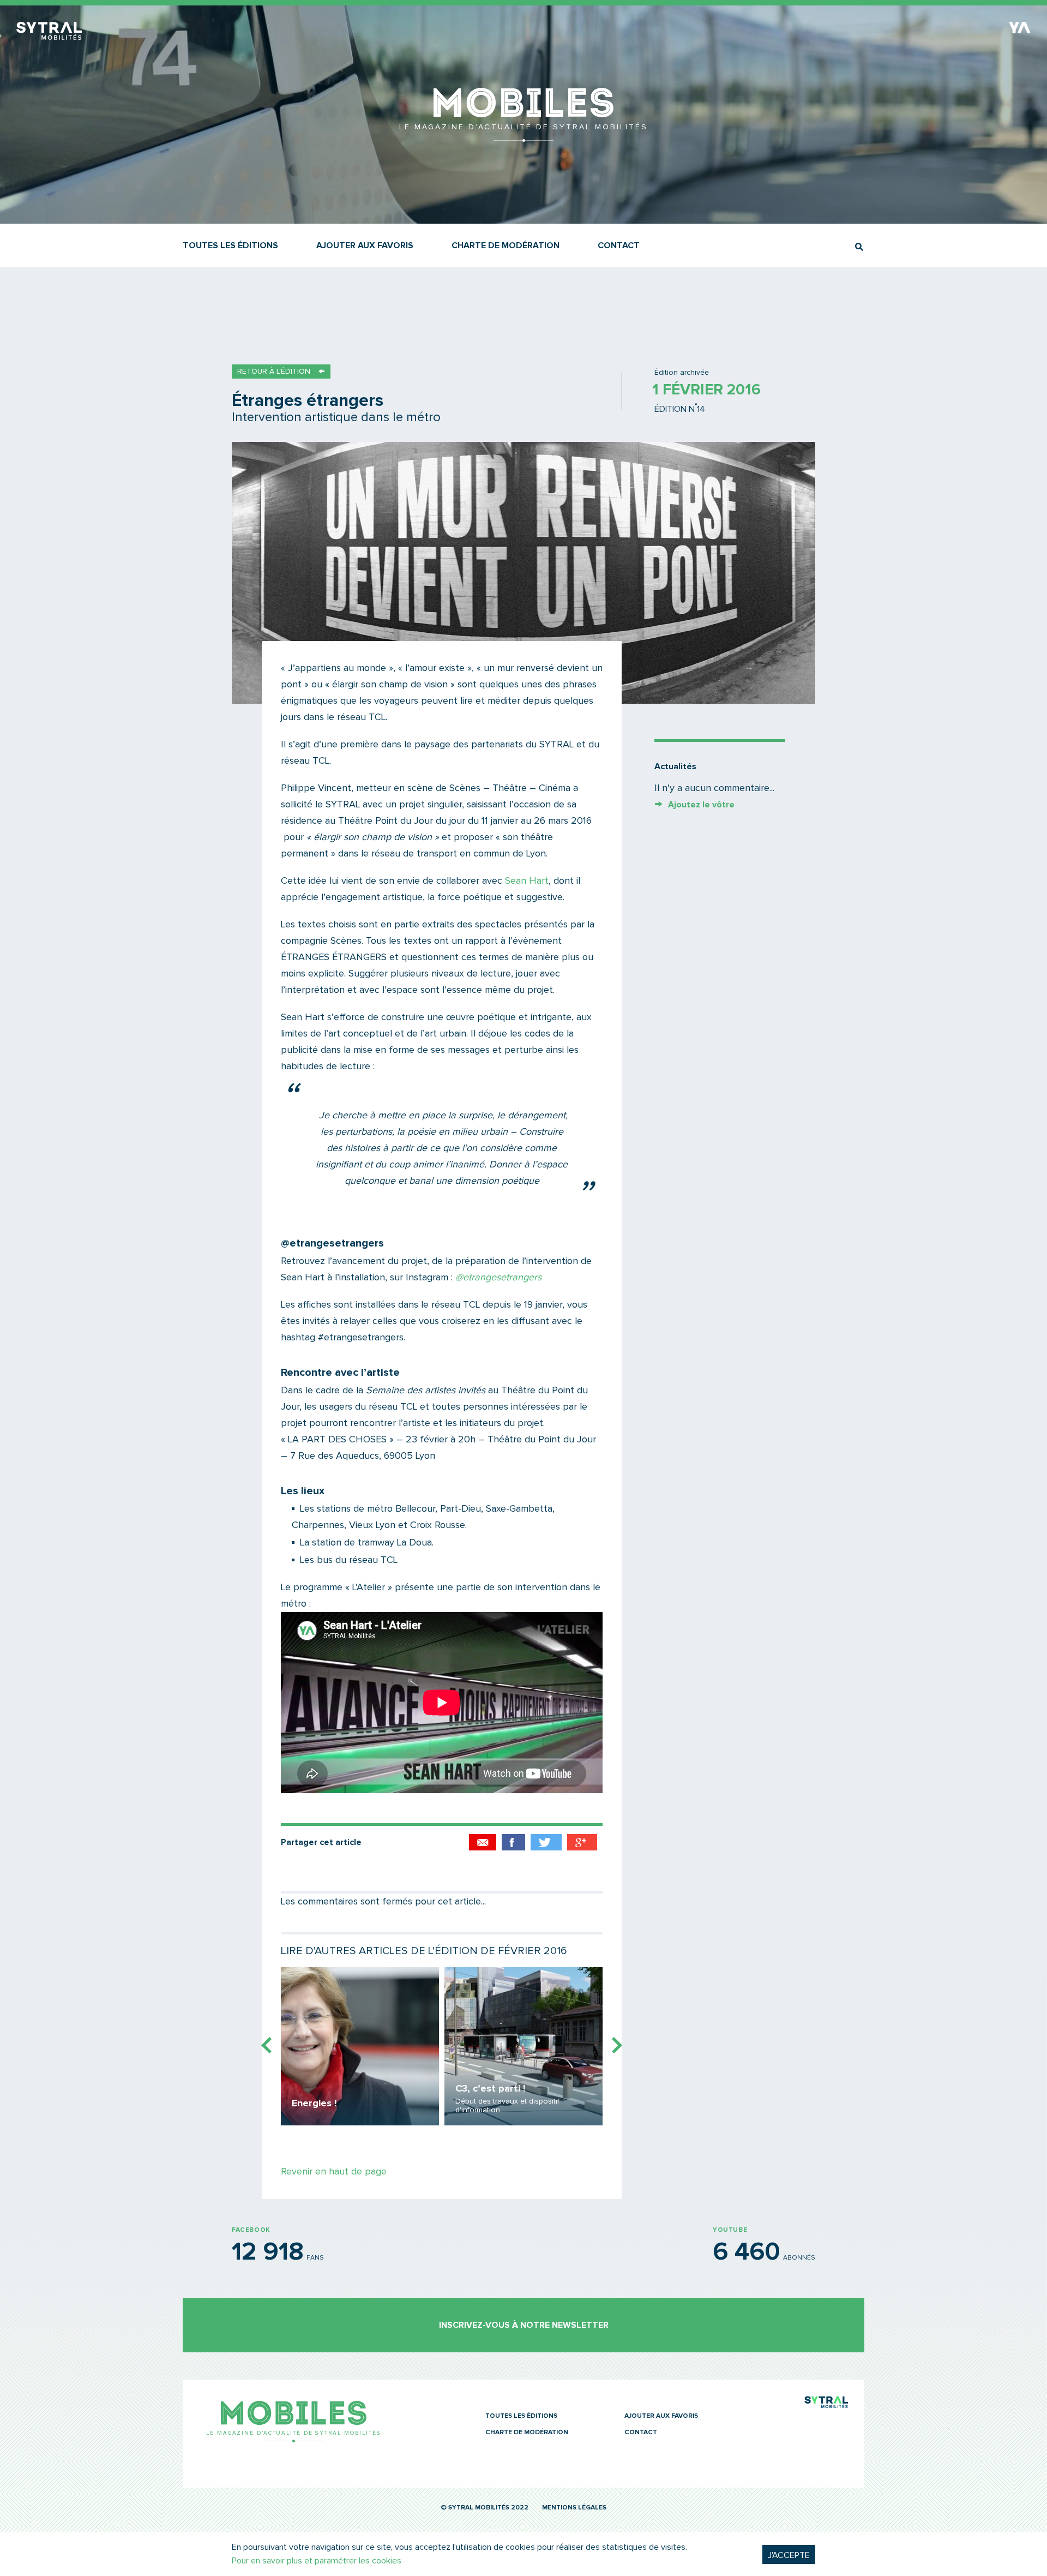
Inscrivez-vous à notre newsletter (524, 2325)
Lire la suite (360, 2046)
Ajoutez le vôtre (701, 805)
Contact (619, 245)
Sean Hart (527, 881)
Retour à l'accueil (523, 136)
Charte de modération (506, 245)
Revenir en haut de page (334, 2172)
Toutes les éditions (230, 245)
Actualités (675, 766)
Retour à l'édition (274, 372)
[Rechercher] (859, 247)
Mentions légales (574, 2508)
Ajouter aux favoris (365, 245)
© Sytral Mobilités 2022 (485, 2508)
